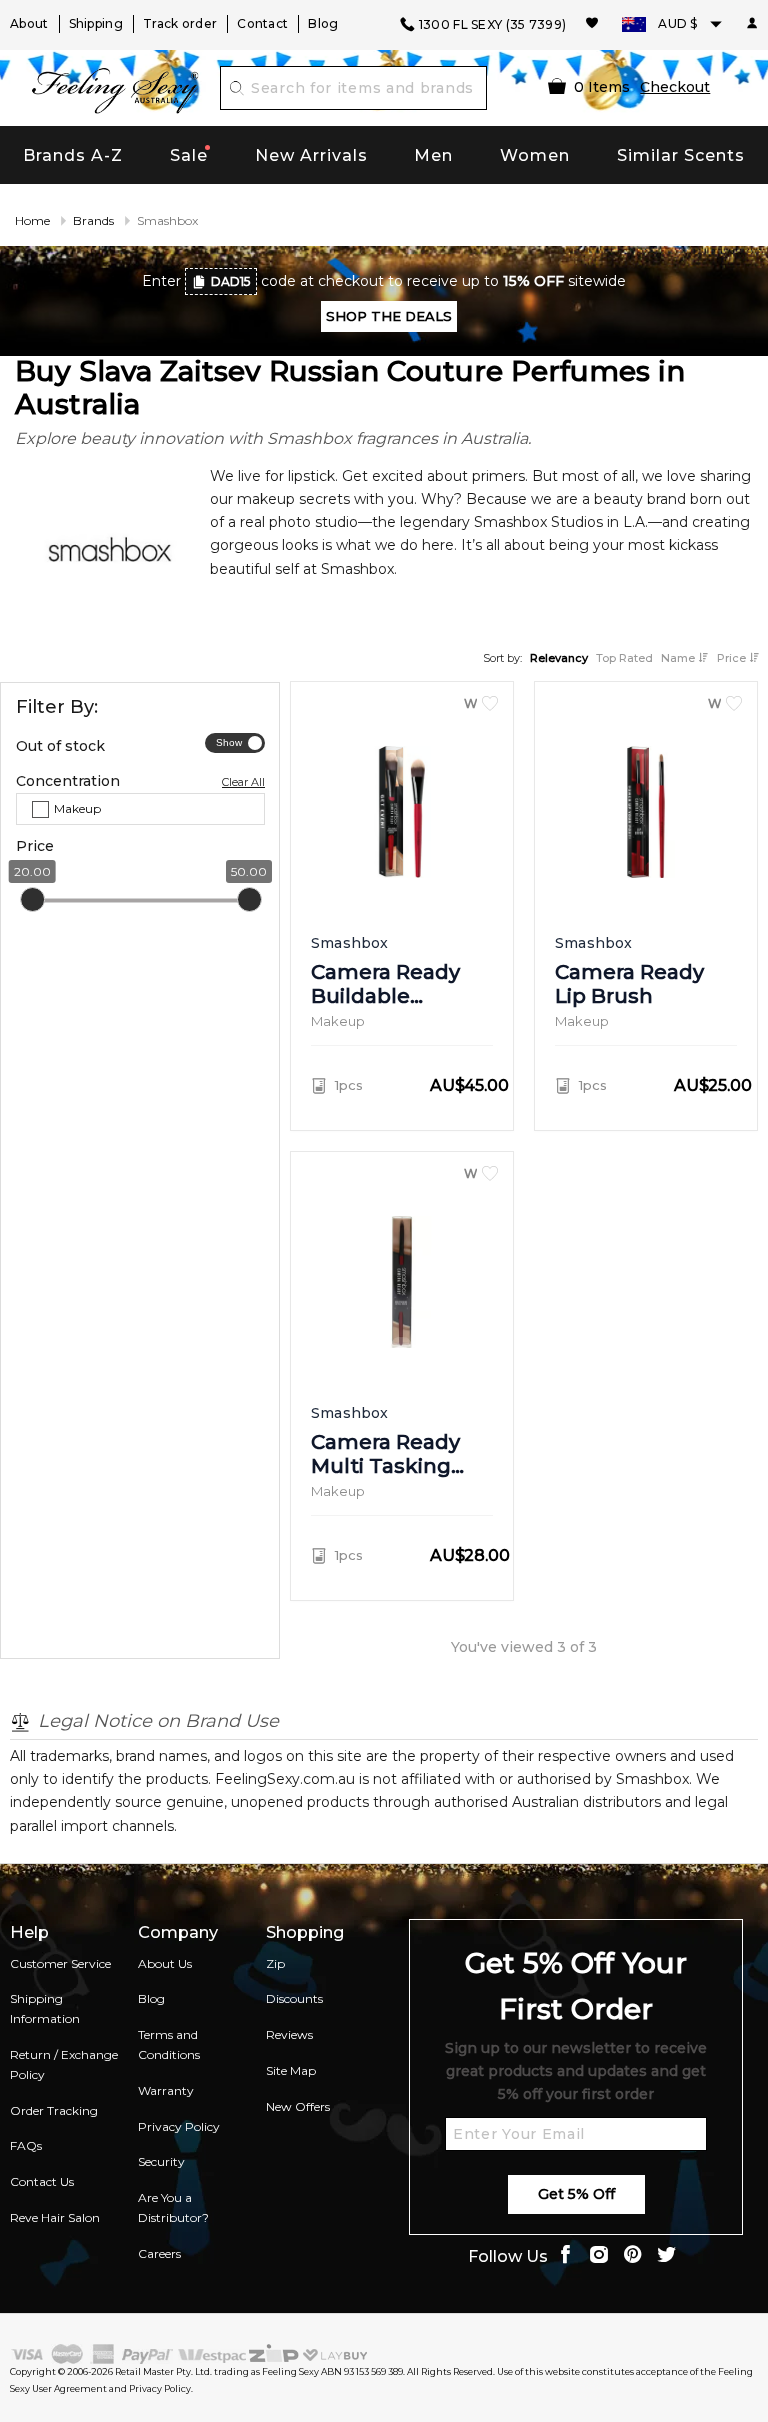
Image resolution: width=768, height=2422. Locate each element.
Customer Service (60, 1963)
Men (433, 155)
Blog (323, 23)
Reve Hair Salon (55, 2217)
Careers (159, 2253)
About (29, 23)
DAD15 (231, 281)
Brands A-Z (73, 155)
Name (679, 658)
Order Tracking (54, 2110)
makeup (77, 808)
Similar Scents (681, 155)
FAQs (26, 2145)
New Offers (298, 2106)
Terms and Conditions (169, 2044)
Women (535, 155)
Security (161, 2161)
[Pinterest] (633, 2256)
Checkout (675, 87)
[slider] (32, 898)
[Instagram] (599, 2256)
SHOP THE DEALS (389, 316)
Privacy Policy (179, 2126)
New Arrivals (311, 155)
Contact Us (42, 2181)
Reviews (289, 2034)
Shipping (96, 23)
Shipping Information (45, 2008)
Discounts (294, 1998)
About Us (165, 1963)
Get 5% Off (576, 2194)
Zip (275, 1963)
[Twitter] (667, 2256)
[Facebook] (565, 2256)
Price (733, 658)
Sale (189, 155)
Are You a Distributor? (173, 2207)
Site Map (291, 2070)
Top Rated (624, 658)
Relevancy (559, 658)
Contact (262, 23)
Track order (180, 23)
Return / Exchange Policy (64, 2064)
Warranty (166, 2090)
